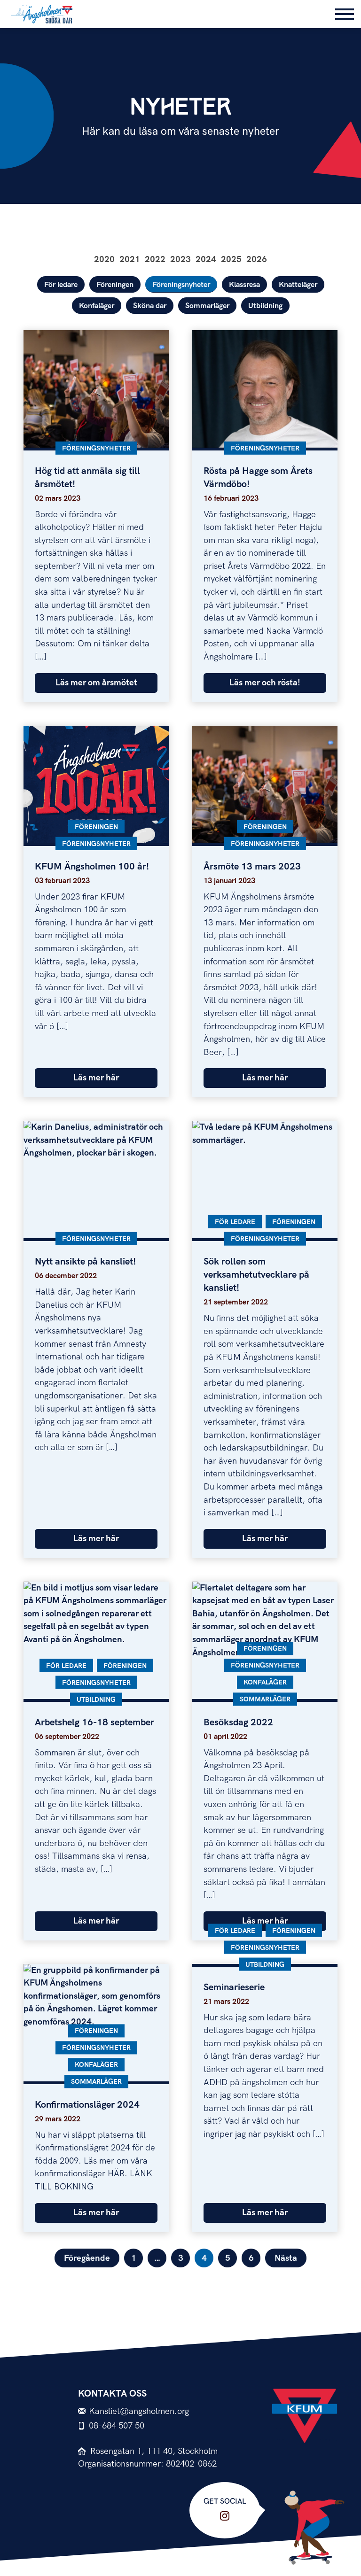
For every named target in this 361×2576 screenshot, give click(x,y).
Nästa (286, 2258)
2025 (231, 260)
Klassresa (244, 285)
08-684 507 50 (117, 2426)
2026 (257, 260)
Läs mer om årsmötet (96, 683)
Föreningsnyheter (181, 285)
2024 (206, 260)
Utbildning (265, 306)
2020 (104, 260)
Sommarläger (207, 306)
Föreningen (115, 285)
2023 (180, 260)
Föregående (87, 2258)
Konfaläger (97, 306)
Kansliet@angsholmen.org (139, 2411)
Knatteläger (298, 285)
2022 (155, 260)
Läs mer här (96, 1078)
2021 (130, 260)
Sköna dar (150, 306)
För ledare (61, 285)
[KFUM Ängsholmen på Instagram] (225, 2516)
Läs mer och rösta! (265, 683)
